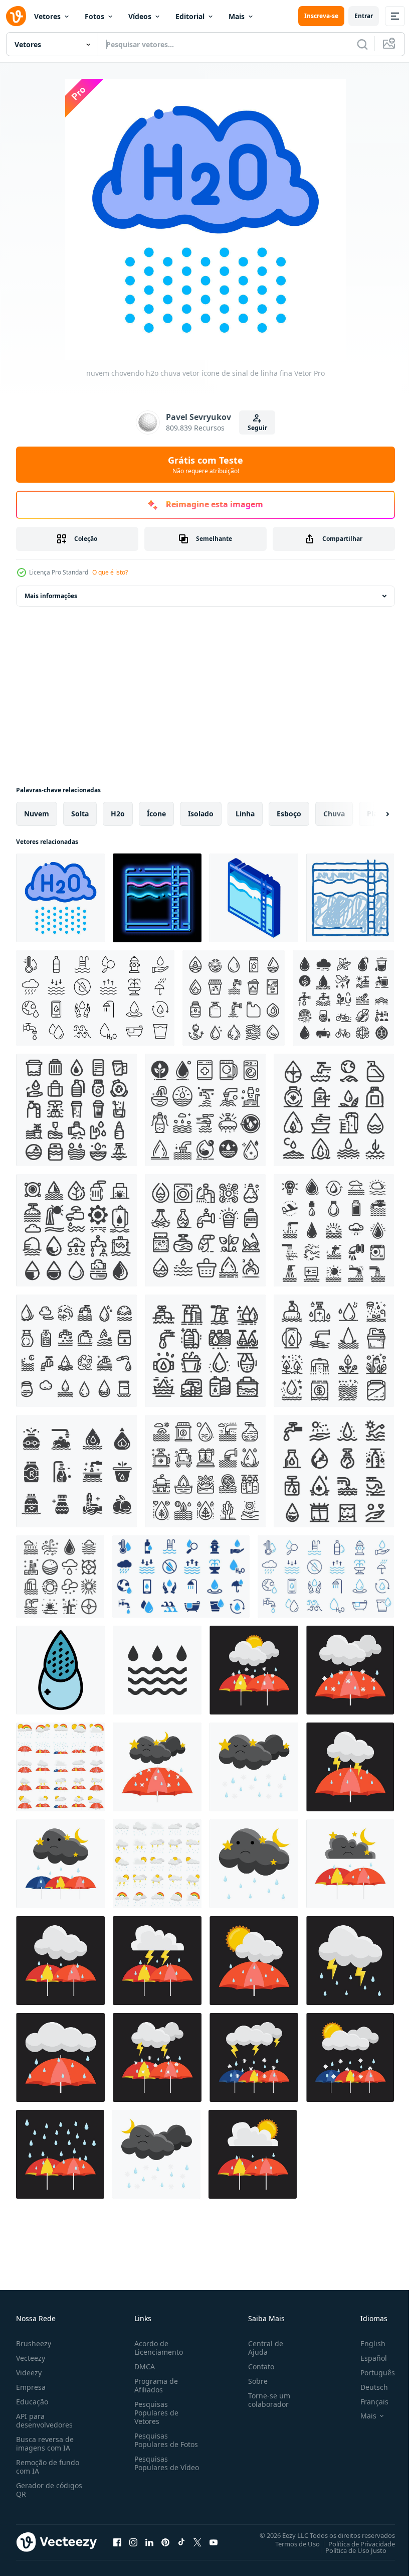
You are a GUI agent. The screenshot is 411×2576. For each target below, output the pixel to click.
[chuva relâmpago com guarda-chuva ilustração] (350, 1767)
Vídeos (140, 16)
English (365, 2343)
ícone (156, 814)
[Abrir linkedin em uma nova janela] (149, 2542)
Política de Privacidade (354, 2543)
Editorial (190, 16)
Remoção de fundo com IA (48, 2467)
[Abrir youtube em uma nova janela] (214, 2542)
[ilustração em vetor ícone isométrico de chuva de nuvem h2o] (254, 898)
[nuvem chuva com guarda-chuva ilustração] (60, 1961)
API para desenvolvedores (44, 2420)
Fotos (94, 16)
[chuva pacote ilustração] (60, 1767)
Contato (257, 2367)
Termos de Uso (290, 2543)
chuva (334, 814)
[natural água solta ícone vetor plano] (60, 1670)
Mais (237, 16)
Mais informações (51, 596)
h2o (118, 814)
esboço (289, 814)
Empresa (31, 2387)
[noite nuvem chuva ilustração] (254, 1767)
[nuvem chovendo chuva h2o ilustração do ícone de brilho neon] (157, 898)
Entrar (364, 16)
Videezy (29, 2373)
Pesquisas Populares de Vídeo (154, 2467)
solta (80, 814)
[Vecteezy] (16, 16)
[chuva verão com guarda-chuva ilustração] (254, 1670)
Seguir (257, 428)
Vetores (47, 16)
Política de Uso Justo (348, 2550)
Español (366, 2358)
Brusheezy (34, 2343)
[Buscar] (362, 44)
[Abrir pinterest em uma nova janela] (165, 2542)
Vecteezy (31, 2358)
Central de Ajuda (262, 2348)
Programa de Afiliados (154, 2385)
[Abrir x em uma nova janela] (197, 2542)
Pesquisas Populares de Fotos (164, 2440)
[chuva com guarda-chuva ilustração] (350, 1670)
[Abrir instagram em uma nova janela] (133, 2542)
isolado (201, 814)
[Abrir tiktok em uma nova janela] (181, 2542)
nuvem (37, 814)
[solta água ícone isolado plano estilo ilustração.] (157, 1670)
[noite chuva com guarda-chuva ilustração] (157, 1767)
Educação (32, 2402)
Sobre (254, 2381)
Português (370, 2373)
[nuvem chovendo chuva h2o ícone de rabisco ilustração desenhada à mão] (350, 898)
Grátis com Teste (205, 465)
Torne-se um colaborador (265, 2400)
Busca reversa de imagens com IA (45, 2444)
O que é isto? (110, 572)
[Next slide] (371, 814)
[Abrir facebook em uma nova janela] (117, 2542)
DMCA (143, 2367)
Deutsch (367, 2387)
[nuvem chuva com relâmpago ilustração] (350, 1961)
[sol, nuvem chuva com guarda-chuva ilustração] (350, 2057)
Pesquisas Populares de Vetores (154, 2413)
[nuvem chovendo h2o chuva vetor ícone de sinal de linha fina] (60, 898)
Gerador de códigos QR (49, 2490)
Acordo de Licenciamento (157, 2348)
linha (245, 814)
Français (367, 2402)
